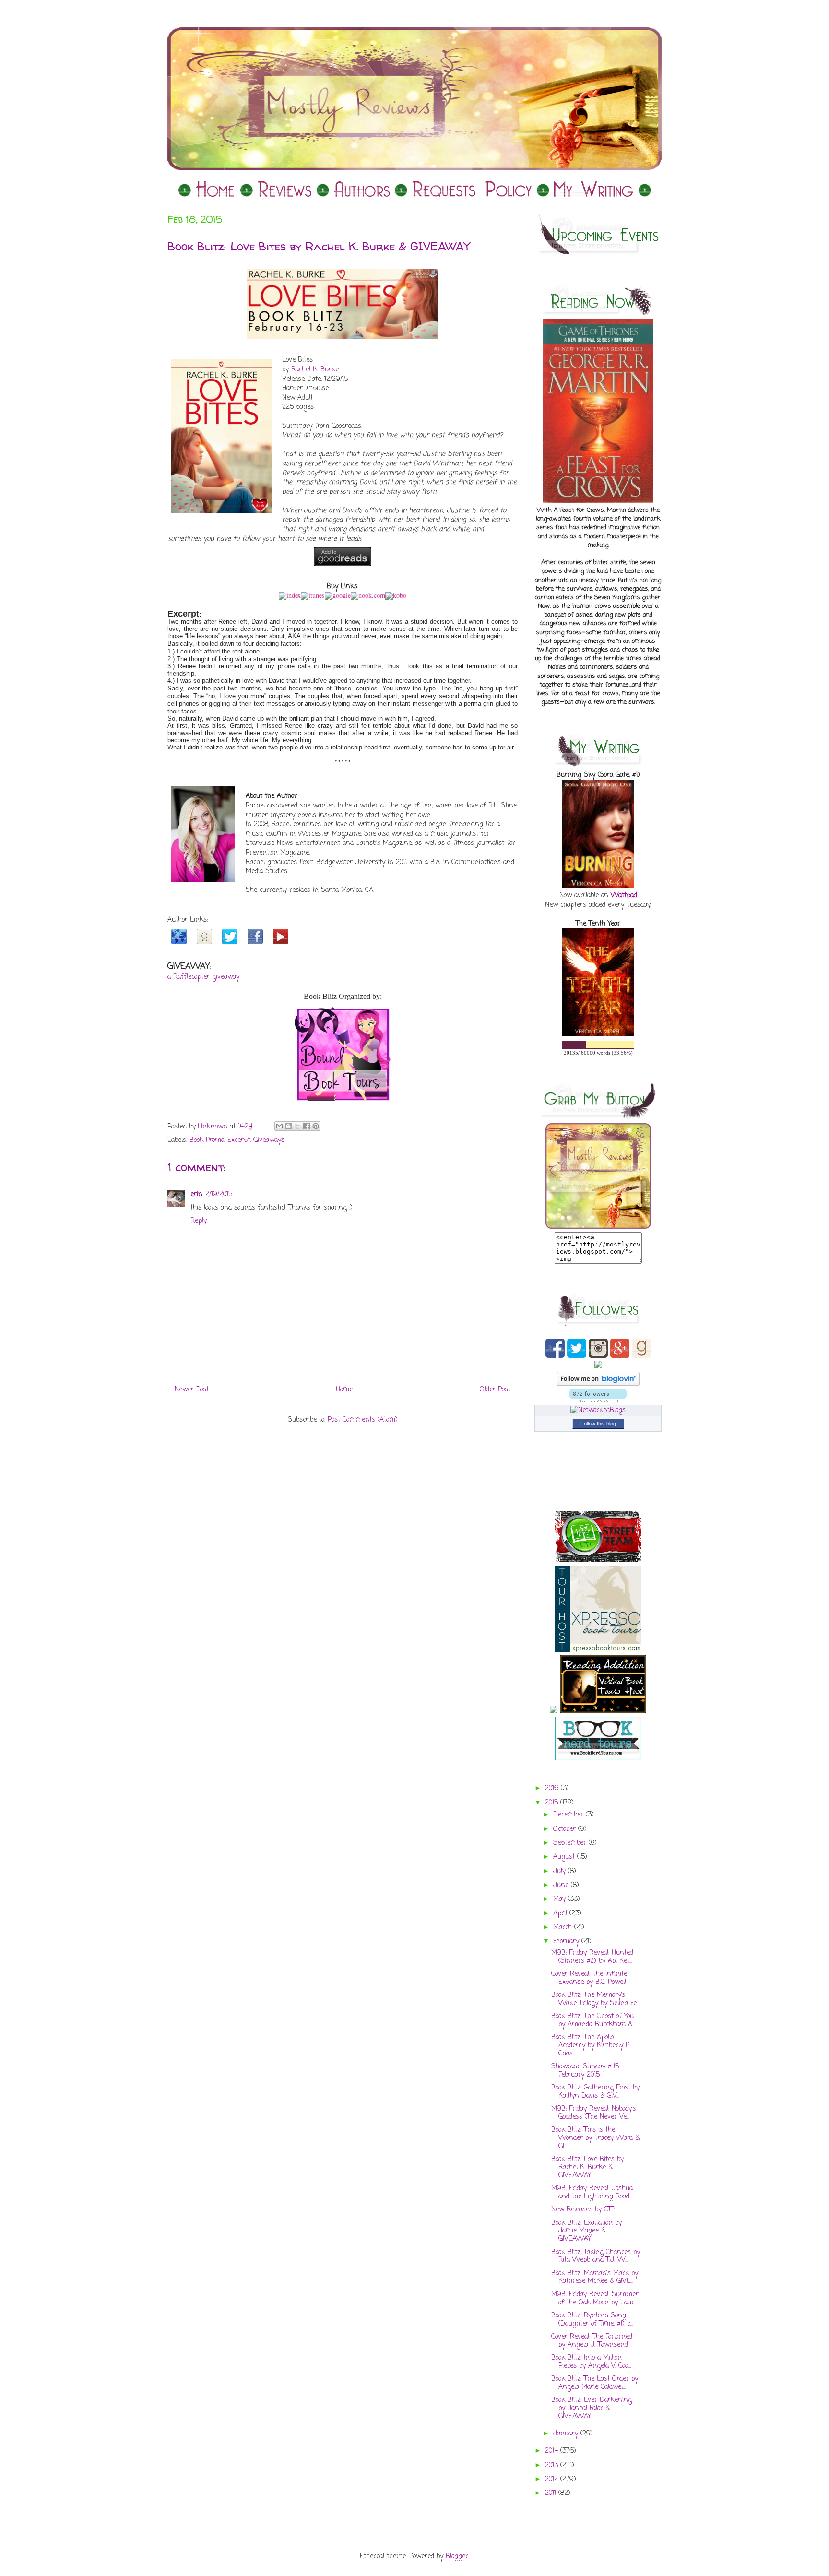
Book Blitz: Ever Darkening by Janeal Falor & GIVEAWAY (592, 2408)
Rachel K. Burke (315, 370)
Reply (199, 1221)
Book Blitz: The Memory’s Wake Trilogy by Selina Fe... (595, 1999)
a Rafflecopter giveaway (203, 977)
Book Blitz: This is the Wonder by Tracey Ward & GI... (595, 2138)
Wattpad (624, 896)
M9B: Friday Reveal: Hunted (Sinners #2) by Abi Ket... (592, 1957)
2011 (552, 2493)
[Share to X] (297, 1126)
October (566, 1829)
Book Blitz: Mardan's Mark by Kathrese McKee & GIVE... (595, 2278)
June (562, 1885)
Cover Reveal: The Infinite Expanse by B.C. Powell (589, 1978)
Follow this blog (598, 1424)
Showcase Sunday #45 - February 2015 (588, 2071)
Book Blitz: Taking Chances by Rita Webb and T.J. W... (596, 2256)
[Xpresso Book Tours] (598, 1650)
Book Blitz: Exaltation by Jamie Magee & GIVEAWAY (586, 2231)
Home (344, 1390)
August (565, 1857)
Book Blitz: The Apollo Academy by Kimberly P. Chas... (591, 2046)
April (561, 1914)
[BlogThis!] (288, 1126)
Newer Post (192, 1390)
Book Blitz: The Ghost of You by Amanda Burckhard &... (593, 2020)
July (561, 1871)
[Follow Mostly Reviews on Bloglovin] (598, 1384)
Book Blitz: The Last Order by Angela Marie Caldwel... (595, 2383)
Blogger (457, 2557)
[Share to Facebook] (307, 1126)
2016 (553, 1788)
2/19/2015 (219, 1194)
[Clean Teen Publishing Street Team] (598, 1561)
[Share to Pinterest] (316, 1126)
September (571, 1843)
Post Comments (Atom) (363, 1420)
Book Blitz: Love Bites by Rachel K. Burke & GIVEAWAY (587, 2167)
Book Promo (207, 1140)
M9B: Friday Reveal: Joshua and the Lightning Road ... (593, 2193)
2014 (553, 2451)
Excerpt (239, 1140)
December (569, 1815)
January (567, 2434)
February (567, 1941)
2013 (553, 2465)
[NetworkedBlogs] (598, 1410)
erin (196, 1194)
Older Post (495, 1390)
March (564, 1928)
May (561, 1899)
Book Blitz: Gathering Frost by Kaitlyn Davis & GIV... (595, 2092)
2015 (553, 1803)
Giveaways (269, 1140)
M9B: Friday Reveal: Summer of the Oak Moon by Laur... (595, 2299)
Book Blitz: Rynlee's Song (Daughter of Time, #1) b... (592, 2320)
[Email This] (279, 1126)
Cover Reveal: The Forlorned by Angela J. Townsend (592, 2341)
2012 (553, 2479)
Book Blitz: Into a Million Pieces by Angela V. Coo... (591, 2362)
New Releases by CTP (583, 2210)
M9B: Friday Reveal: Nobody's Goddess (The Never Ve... (594, 2113)
